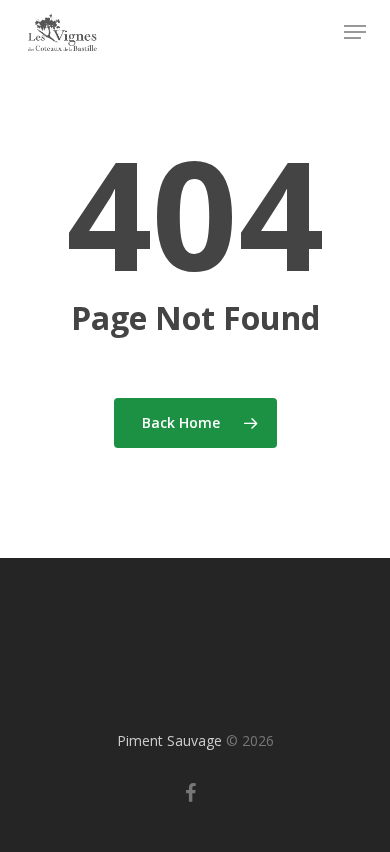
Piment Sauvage (169, 740)
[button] (355, 32)
